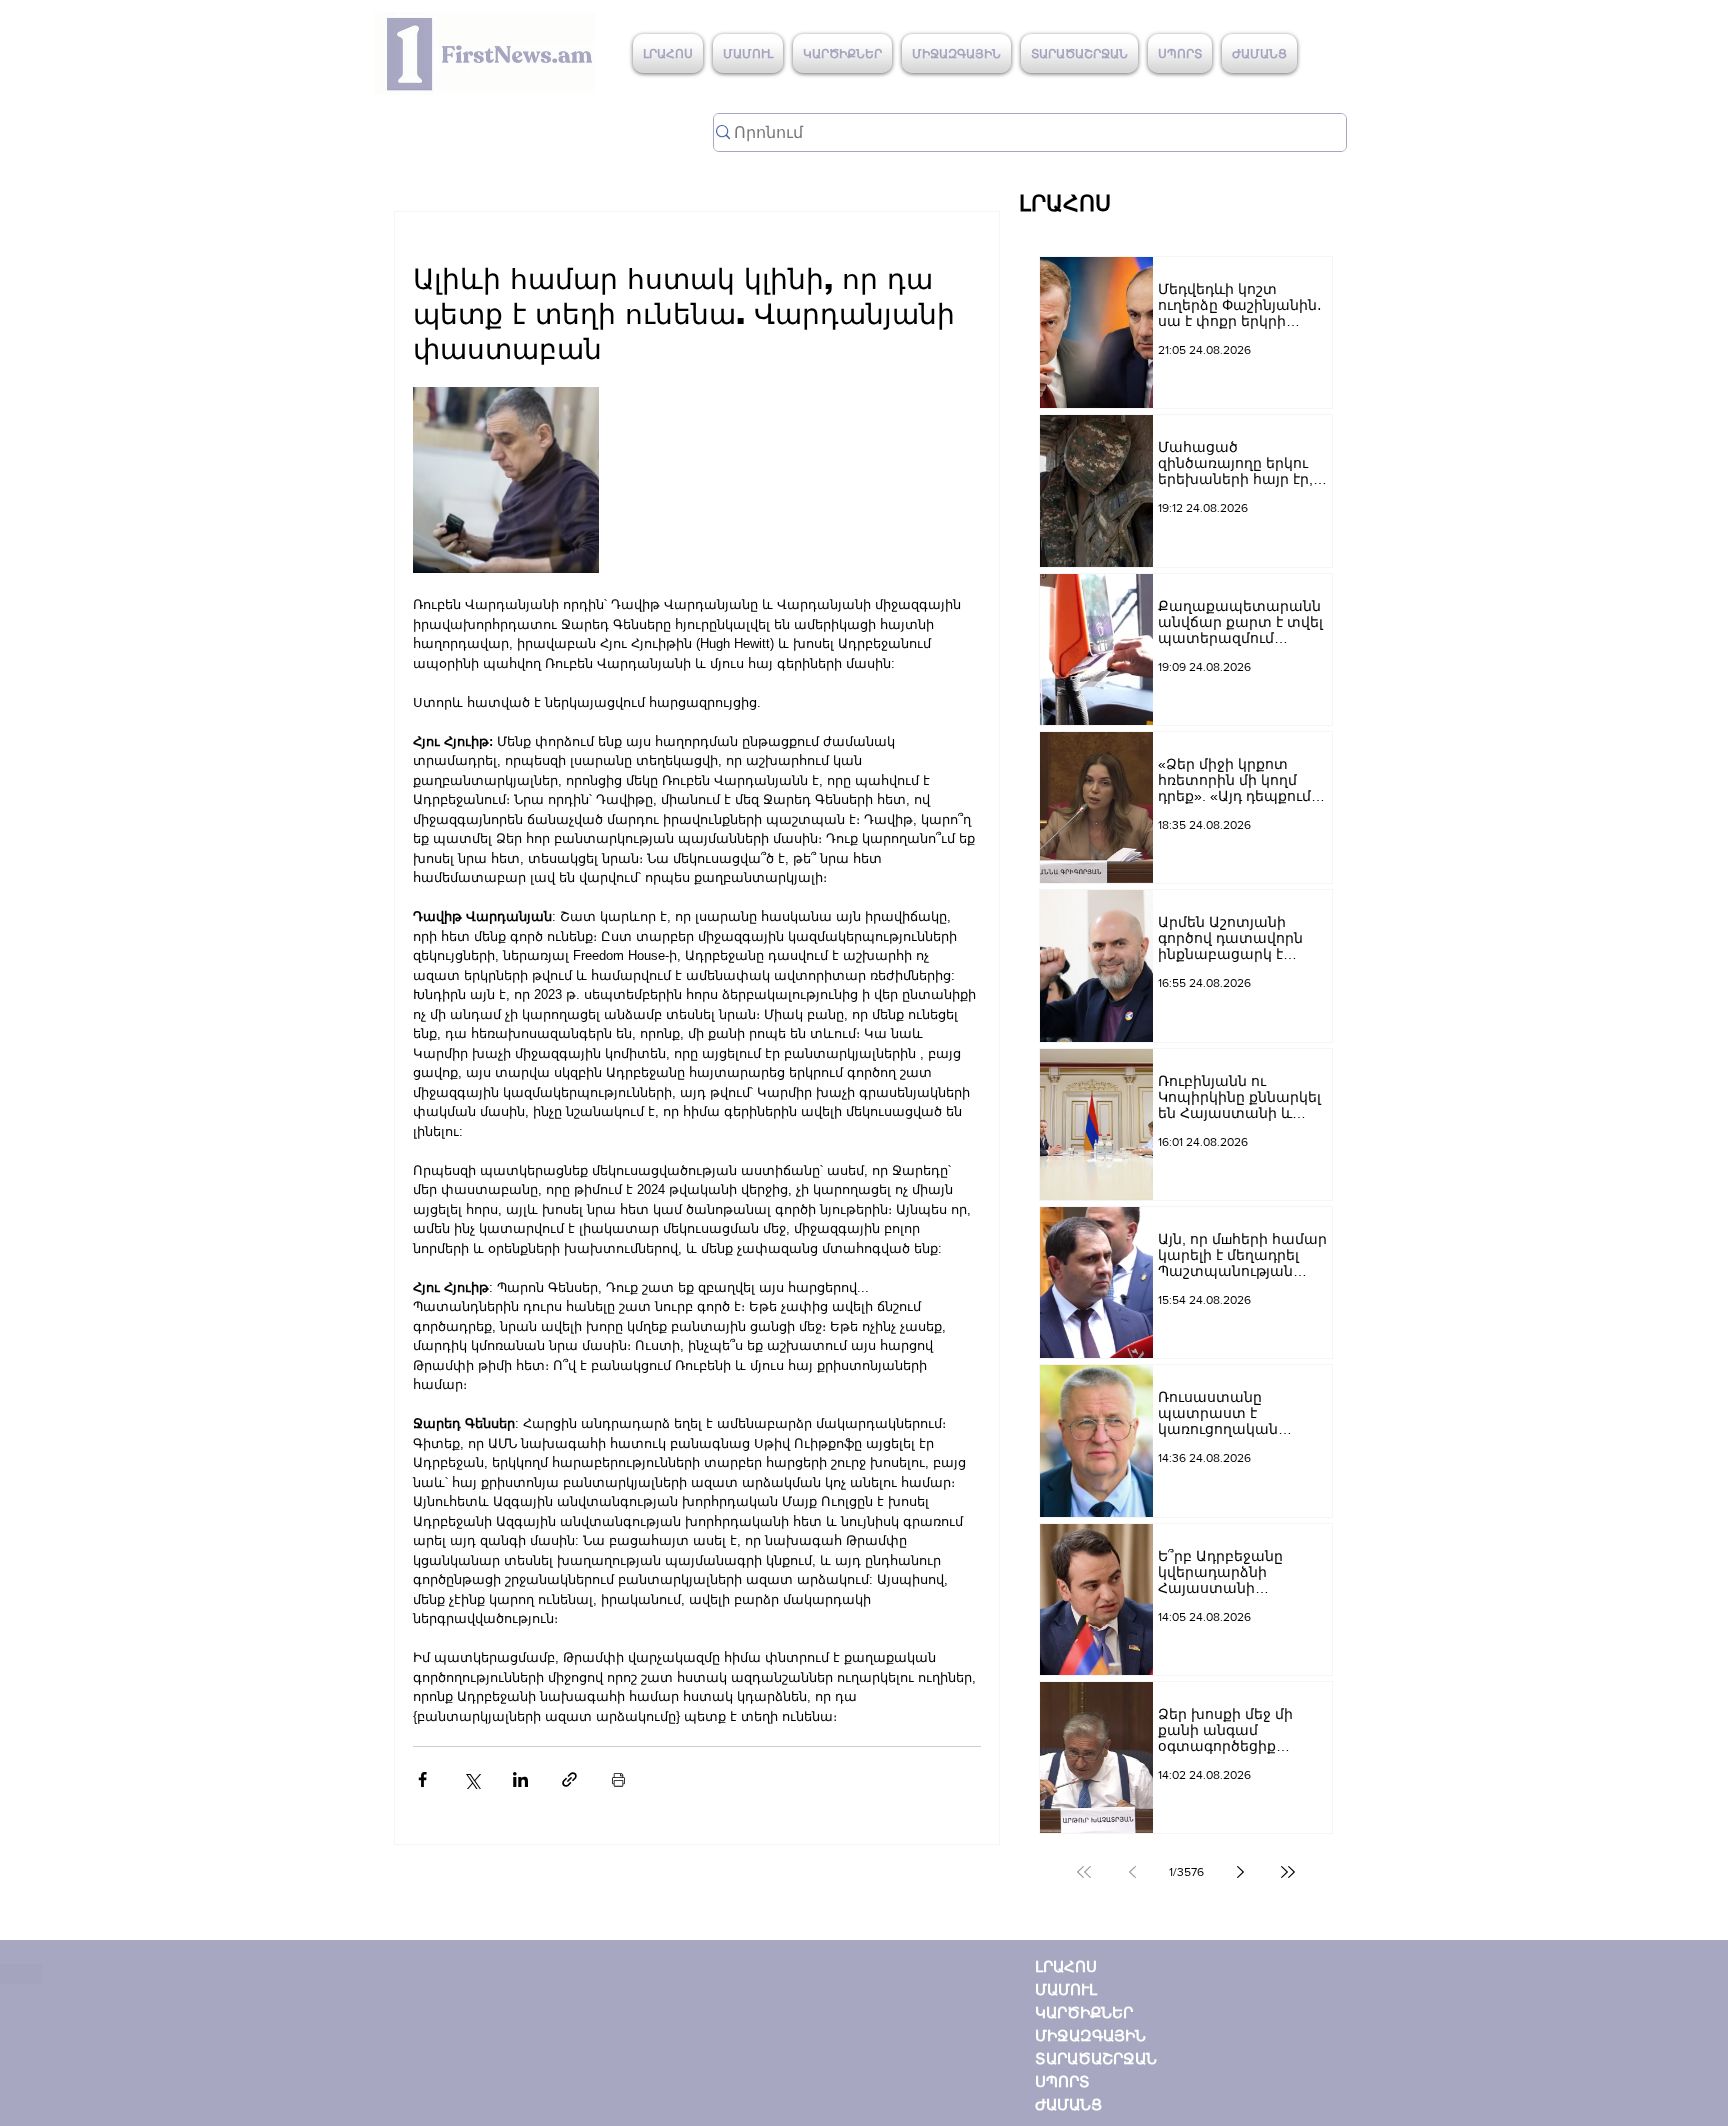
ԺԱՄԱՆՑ (1068, 2104)
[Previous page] (1132, 1872)
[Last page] (1288, 1872)
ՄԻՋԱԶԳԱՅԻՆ (1090, 2035)
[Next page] (1240, 1872)
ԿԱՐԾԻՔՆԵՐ (1084, 2012)
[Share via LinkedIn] (520, 1779)
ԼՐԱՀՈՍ (1066, 1966)
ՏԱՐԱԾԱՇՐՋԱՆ (1096, 2058)
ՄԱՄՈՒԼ (1066, 1989)
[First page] (1084, 1872)
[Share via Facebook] (422, 1779)
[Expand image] (506, 480)
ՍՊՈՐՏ (1062, 2081)
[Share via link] (569, 1779)
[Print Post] (618, 1779)
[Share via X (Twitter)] (471, 1779)
